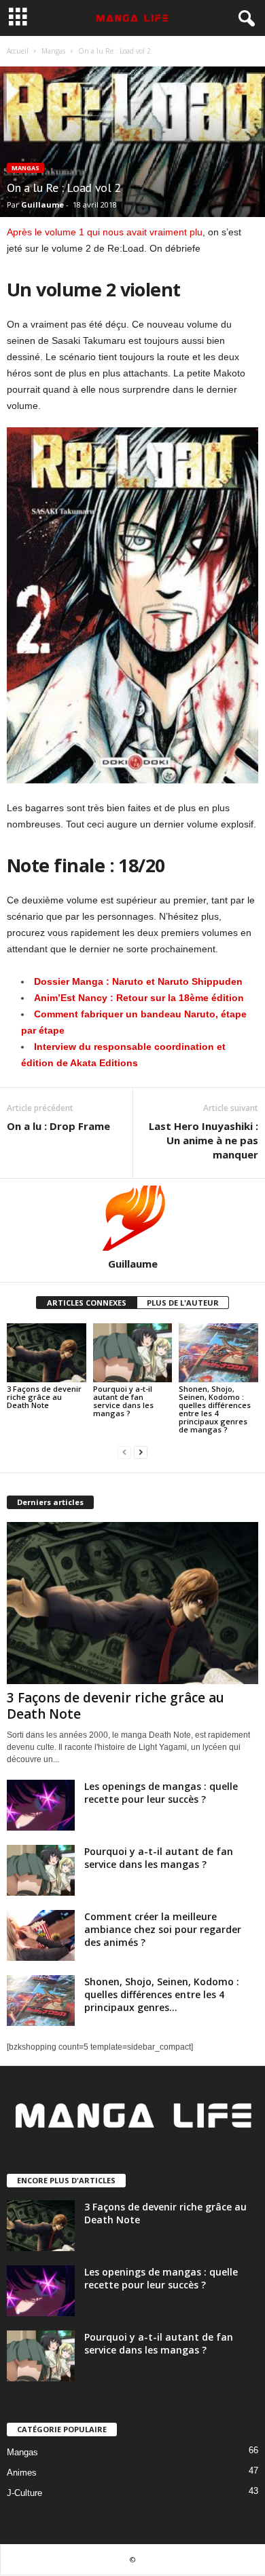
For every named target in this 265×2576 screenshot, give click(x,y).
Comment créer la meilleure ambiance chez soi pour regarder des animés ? (163, 1929)
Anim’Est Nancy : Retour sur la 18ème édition (139, 998)
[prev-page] (124, 1452)
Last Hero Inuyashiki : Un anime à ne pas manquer (204, 1140)
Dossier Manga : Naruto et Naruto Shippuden (138, 981)
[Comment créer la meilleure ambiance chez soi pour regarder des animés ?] (41, 1935)
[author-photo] (132, 1218)
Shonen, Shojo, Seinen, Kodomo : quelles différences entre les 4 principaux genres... (162, 1994)
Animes (22, 2473)
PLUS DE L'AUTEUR (183, 1303)
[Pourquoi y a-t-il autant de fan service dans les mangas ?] (133, 1353)
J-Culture (24, 2493)
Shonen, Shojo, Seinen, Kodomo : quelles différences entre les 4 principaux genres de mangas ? (215, 1409)
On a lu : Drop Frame (58, 1126)
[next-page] (141, 1452)
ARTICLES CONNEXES (87, 1303)
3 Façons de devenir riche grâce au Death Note (44, 1397)
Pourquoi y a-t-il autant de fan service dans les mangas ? (123, 1401)
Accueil (18, 51)
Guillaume (42, 204)
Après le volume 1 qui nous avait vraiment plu (105, 232)
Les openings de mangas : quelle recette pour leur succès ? (161, 1793)
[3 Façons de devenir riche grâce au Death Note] (47, 1353)
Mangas (53, 51)
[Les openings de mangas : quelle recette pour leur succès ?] (41, 1805)
